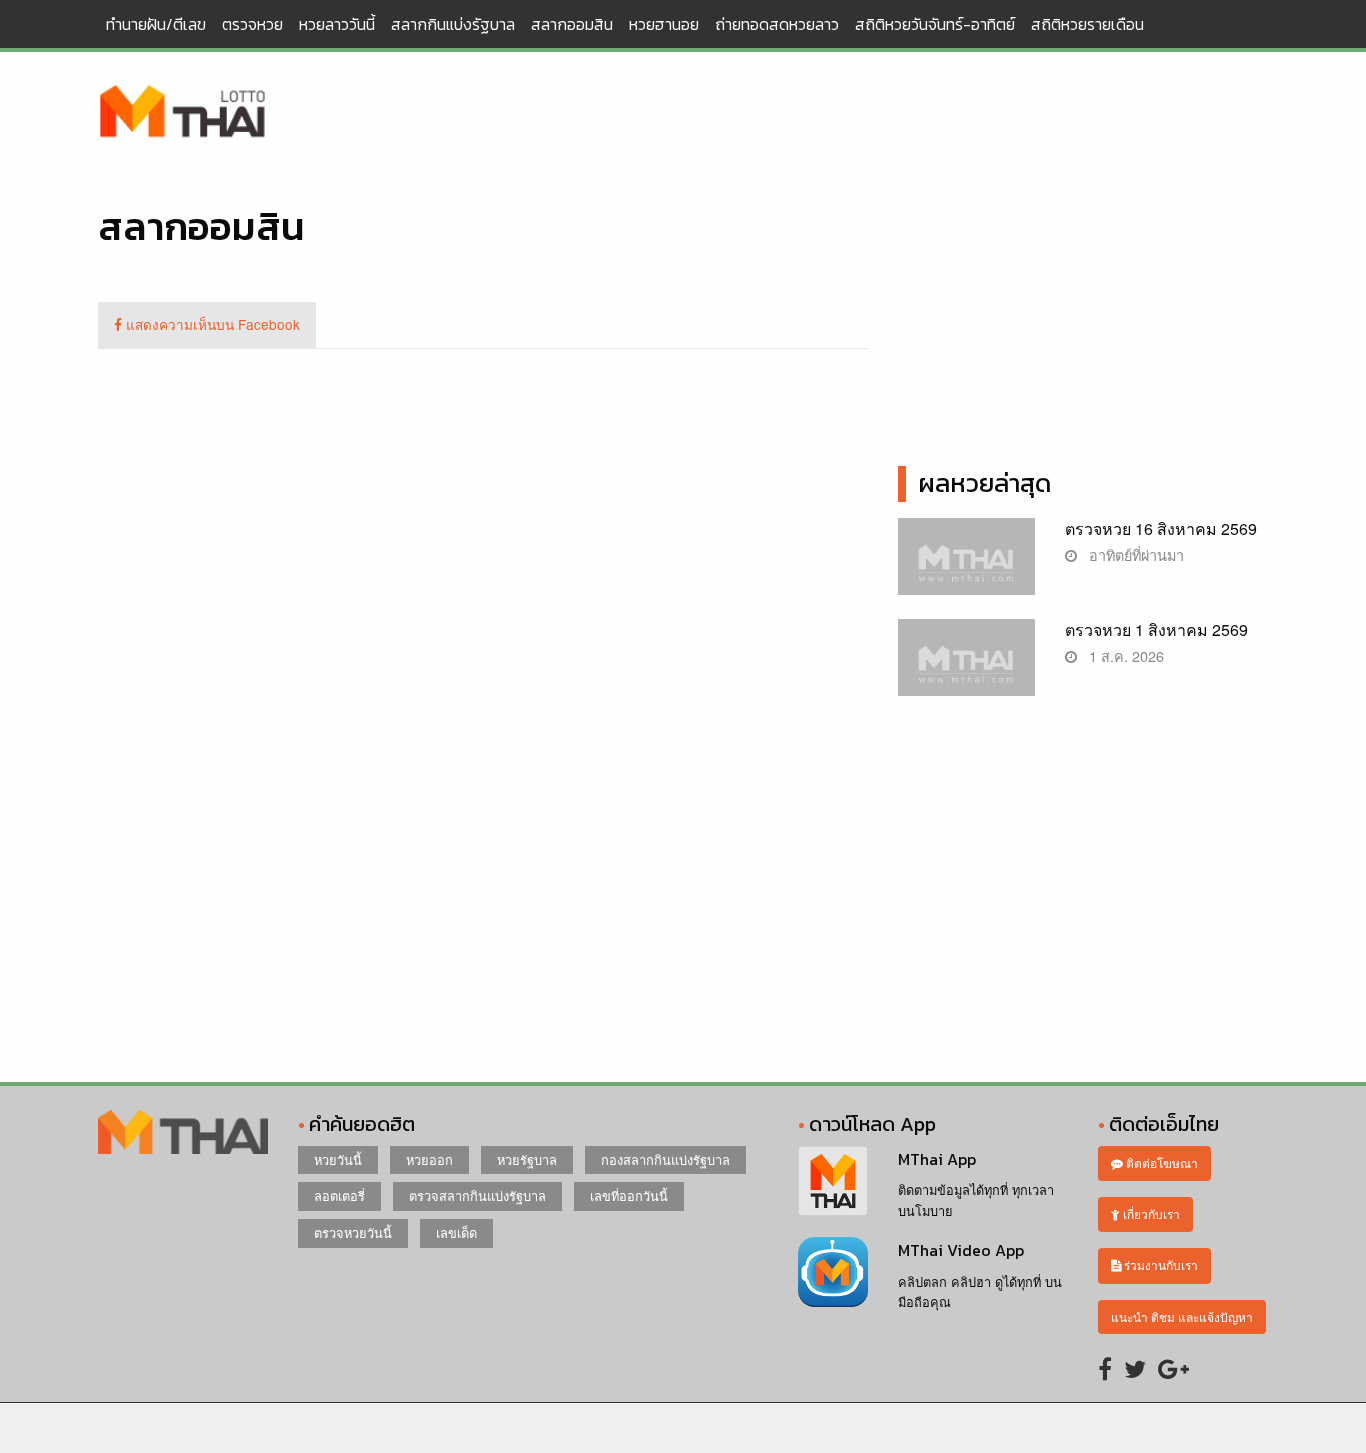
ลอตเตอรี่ (339, 1195)
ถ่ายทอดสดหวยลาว (777, 24)
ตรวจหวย (252, 24)
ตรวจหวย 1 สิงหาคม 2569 (1156, 629)
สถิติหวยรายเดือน (1087, 24)
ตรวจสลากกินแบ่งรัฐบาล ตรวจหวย (183, 113)
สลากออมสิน (572, 24)
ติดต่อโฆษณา (1160, 1162)
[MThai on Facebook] (1105, 1367)
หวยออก (429, 1159)
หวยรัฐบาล (527, 1159)
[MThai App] (833, 1178)
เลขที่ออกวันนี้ (629, 1195)
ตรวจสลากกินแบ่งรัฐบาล (477, 1195)
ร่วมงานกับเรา (1159, 1264)
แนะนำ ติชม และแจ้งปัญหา (1182, 1316)
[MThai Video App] (833, 1269)
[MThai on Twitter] (1135, 1367)
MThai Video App (961, 1250)
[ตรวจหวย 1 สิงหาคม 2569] (966, 667)
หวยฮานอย (664, 24)
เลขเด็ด (456, 1232)
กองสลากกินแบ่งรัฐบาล (665, 1159)
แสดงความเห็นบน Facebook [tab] (211, 324)
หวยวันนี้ (338, 1159)
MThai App (937, 1159)
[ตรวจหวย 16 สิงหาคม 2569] (966, 566)
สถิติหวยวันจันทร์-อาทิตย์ (935, 24)
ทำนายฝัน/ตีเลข (156, 24)
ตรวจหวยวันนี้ (353, 1232)
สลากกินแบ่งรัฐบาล (453, 24)
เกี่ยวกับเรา (1150, 1213)
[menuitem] (156, 24)
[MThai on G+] (1173, 1367)
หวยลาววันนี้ (337, 24)
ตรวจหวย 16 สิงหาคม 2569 (1161, 528)
